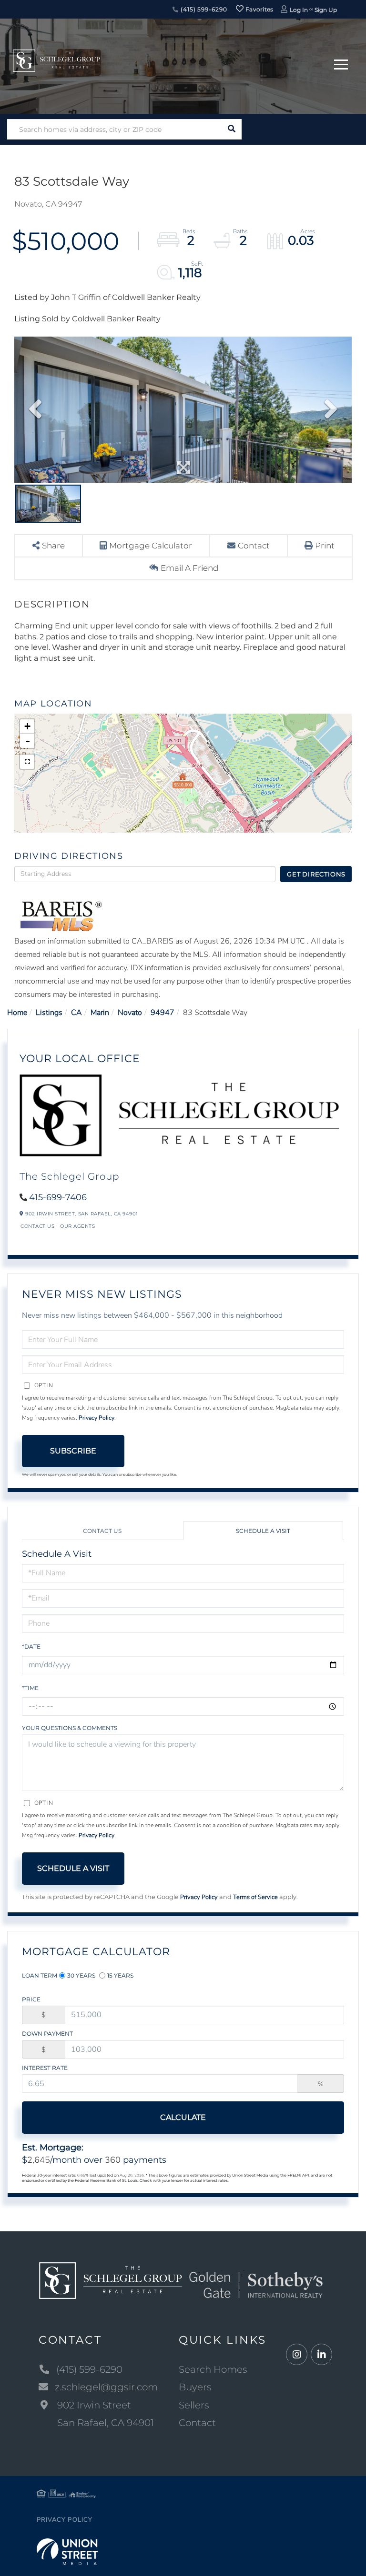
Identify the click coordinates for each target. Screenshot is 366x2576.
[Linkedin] (321, 2355)
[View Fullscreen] (27, 762)
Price (31, 1999)
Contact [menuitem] (197, 2423)
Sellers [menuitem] (194, 2405)
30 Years (81, 1975)
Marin (100, 1013)
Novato (130, 1013)
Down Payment (47, 2034)
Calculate (183, 2117)
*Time (30, 1688)
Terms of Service (255, 1897)
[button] (231, 129)
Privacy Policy (97, 1418)
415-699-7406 (58, 1197)
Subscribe (73, 1451)
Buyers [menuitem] (195, 2387)
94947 (163, 1013)
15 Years (120, 1975)
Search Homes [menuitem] (213, 2369)
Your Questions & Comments (70, 1728)
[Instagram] (297, 2355)
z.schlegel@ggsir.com (106, 2387)
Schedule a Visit (263, 1531)
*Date (31, 1646)
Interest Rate (45, 2068)
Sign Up (326, 10)
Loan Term (40, 1975)
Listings (49, 1013)
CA (76, 1013)
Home (17, 1013)
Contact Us (37, 1226)
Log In (299, 10)
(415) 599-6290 (203, 9)
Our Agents (77, 1226)
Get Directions (316, 874)
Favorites (259, 9)
